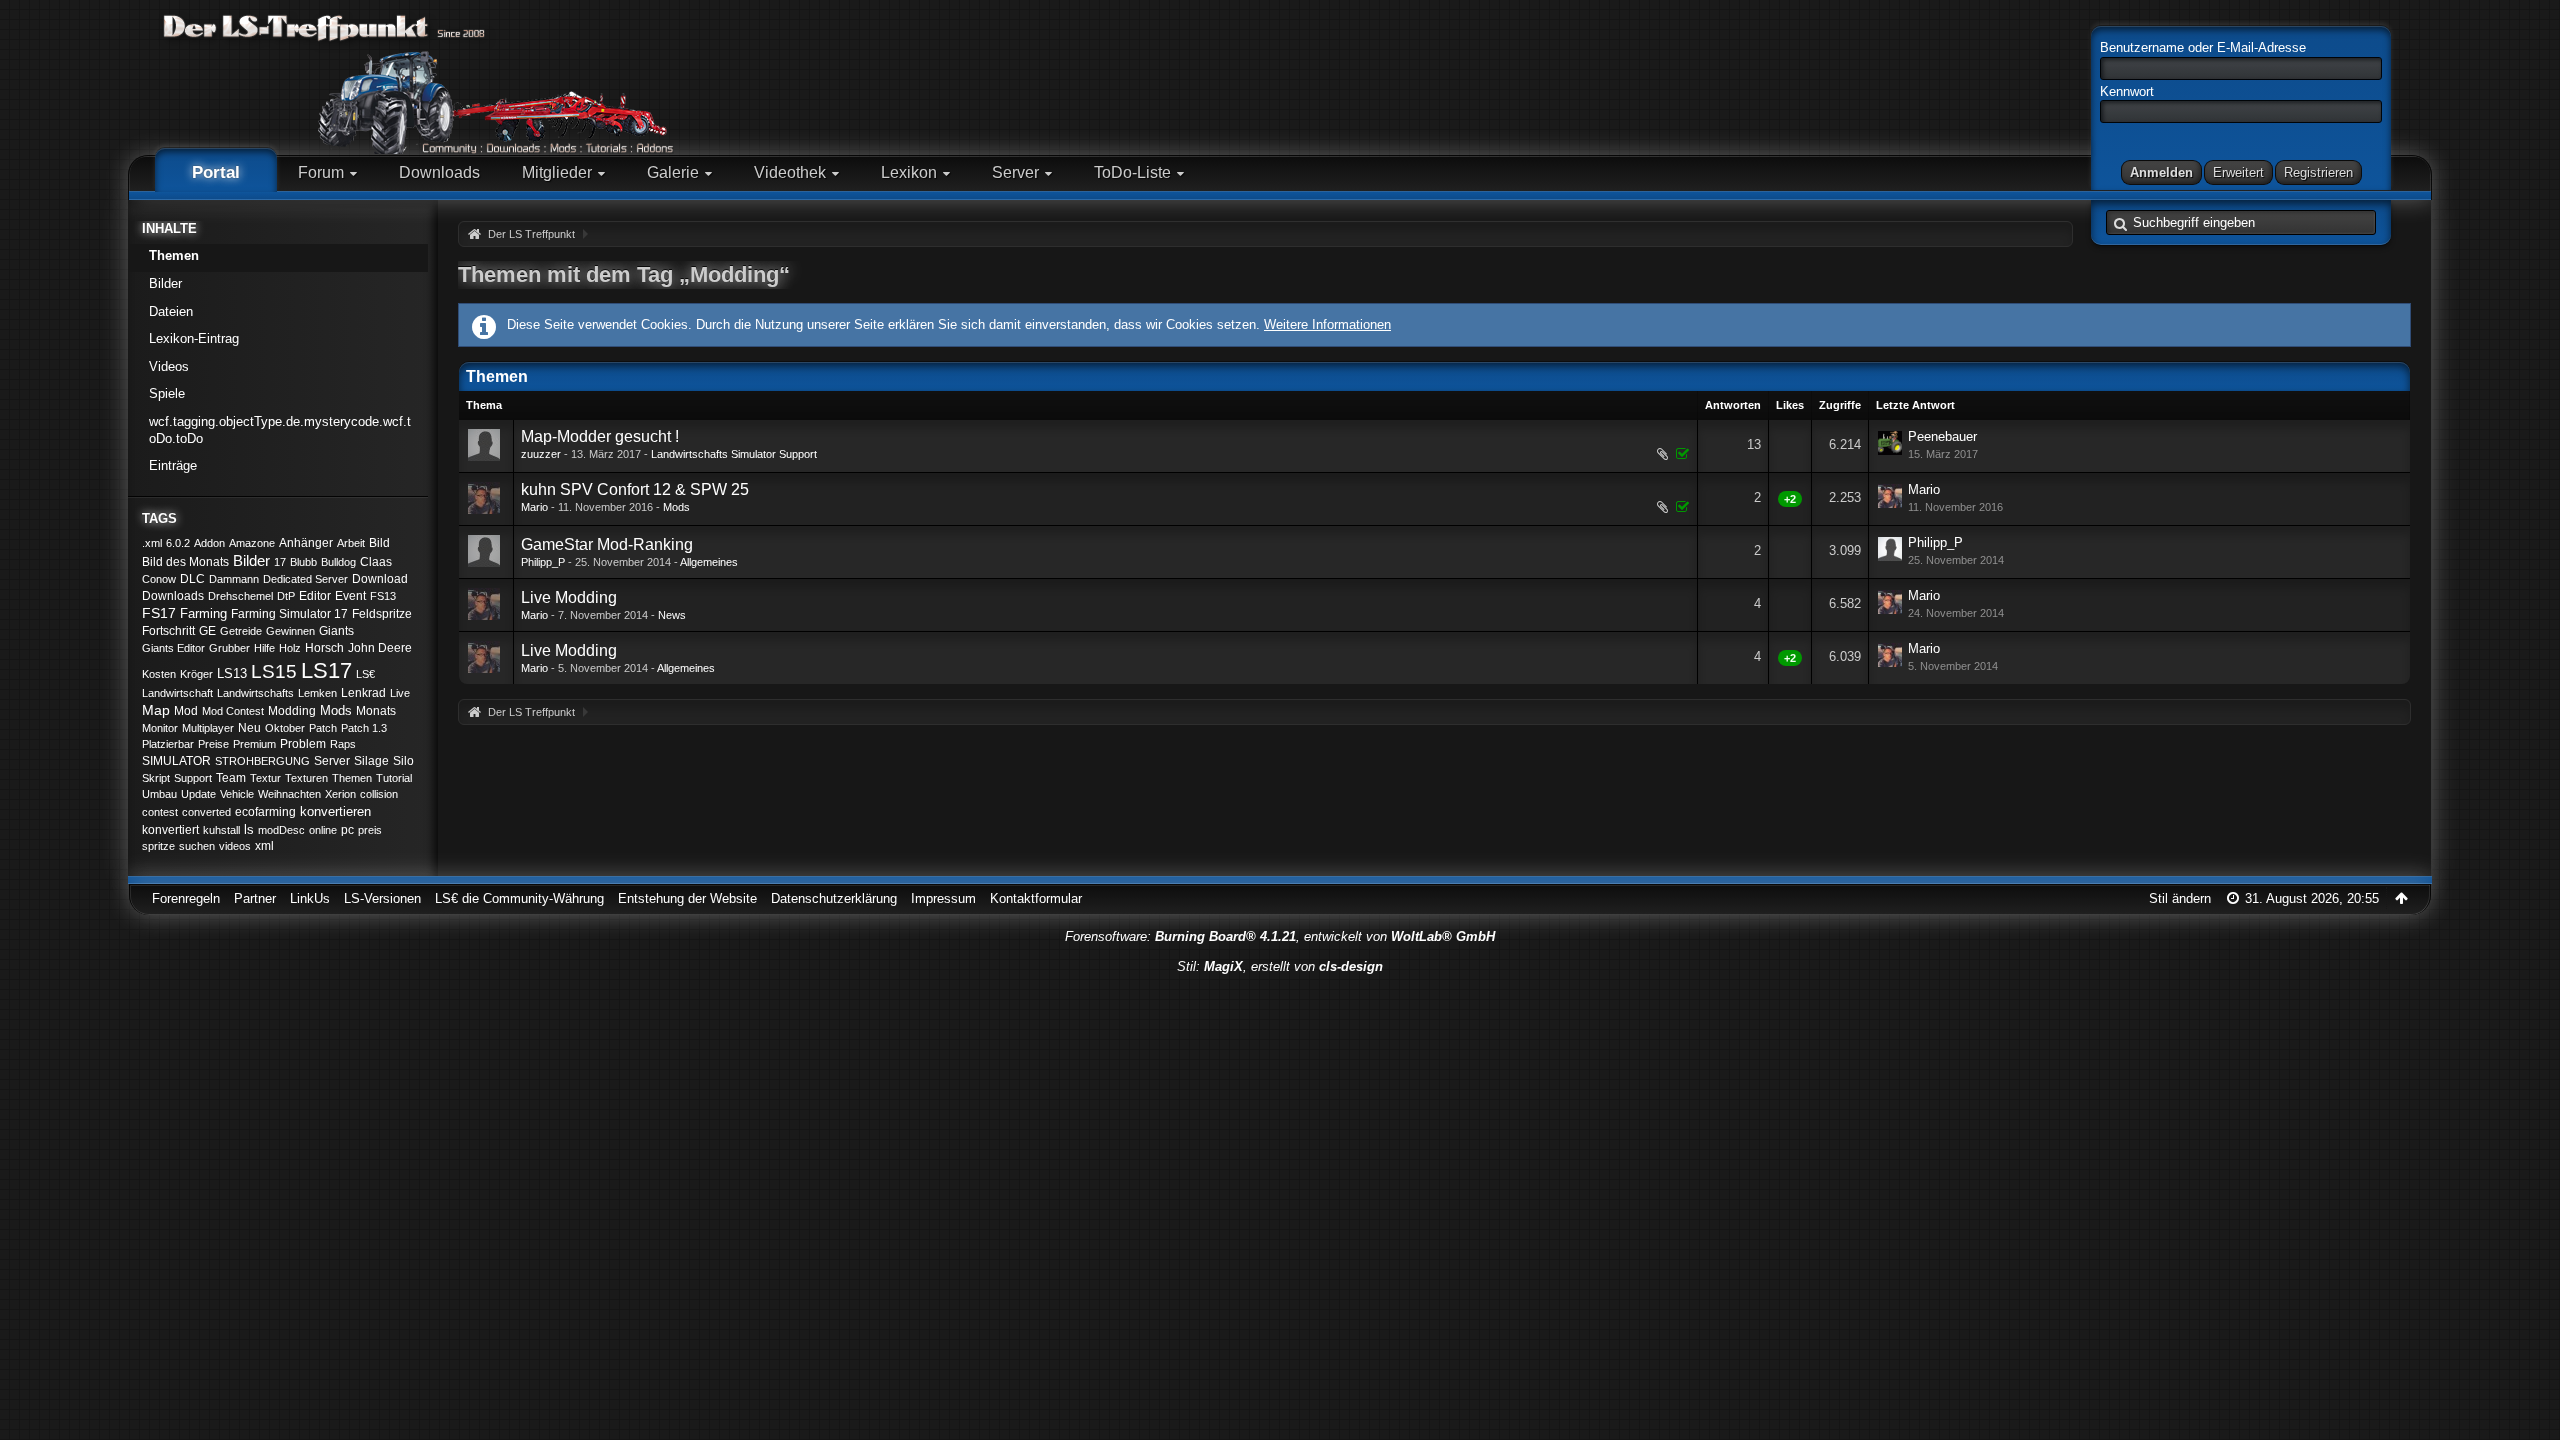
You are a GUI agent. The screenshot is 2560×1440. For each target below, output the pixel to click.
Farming (203, 613)
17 (280, 562)
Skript (156, 778)
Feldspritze (382, 614)
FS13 (383, 596)
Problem (303, 744)
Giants (336, 631)
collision (379, 794)
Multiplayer (208, 728)
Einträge (173, 465)
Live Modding (569, 597)
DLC (192, 579)
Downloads (439, 172)
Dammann (234, 579)
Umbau (159, 794)
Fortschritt (168, 631)
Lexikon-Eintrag (194, 338)
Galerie (673, 172)
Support (193, 778)
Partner (255, 898)
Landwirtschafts (255, 693)
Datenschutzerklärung (834, 898)
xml (264, 846)
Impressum (943, 898)
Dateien (171, 311)
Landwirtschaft (177, 693)
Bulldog (338, 562)
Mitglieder (557, 172)
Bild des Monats (185, 562)
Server (1015, 172)
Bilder (165, 283)
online (323, 830)
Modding (292, 711)
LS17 (326, 670)
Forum (321, 172)
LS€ (365, 674)
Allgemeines (709, 562)
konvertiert (170, 830)
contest (160, 812)
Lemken (317, 693)
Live (400, 693)
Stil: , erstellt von (1280, 966)
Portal (216, 172)
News (672, 615)
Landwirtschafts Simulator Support (734, 454)
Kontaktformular (1036, 898)
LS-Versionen (382, 898)
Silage (371, 761)
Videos (169, 366)
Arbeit (351, 543)
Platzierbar (168, 744)
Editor (315, 596)
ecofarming (265, 812)
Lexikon (909, 172)
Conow (159, 579)
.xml (152, 543)
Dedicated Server (305, 579)
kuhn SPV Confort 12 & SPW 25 (635, 489)
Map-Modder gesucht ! (600, 436)
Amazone (252, 543)
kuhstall (221, 830)
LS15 (274, 671)
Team (231, 778)
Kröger (196, 674)
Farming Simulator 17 (289, 614)
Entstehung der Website (687, 898)
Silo (403, 761)
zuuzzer (541, 454)
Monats (376, 711)
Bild (379, 543)
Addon (209, 543)
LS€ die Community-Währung (519, 898)
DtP (286, 596)
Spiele (167, 393)
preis (370, 830)
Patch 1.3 (364, 728)
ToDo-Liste (1132, 172)
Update (198, 794)
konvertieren (335, 811)
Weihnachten (289, 794)
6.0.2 (178, 543)
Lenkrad (363, 693)
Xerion (340, 794)
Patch (323, 728)
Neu (249, 728)
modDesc (281, 830)
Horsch (324, 648)
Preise (213, 744)
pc (347, 830)
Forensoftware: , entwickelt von (1280, 936)
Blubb (303, 562)
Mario (534, 507)
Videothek (790, 172)
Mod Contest (233, 711)
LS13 (232, 673)
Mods (336, 710)
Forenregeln (186, 898)
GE (207, 631)
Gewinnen (290, 631)
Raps (343, 744)
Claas (376, 562)
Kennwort (2127, 91)
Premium (254, 744)
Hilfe (264, 648)
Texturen (306, 778)
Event (350, 596)
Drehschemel (240, 596)
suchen (197, 846)
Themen (174, 255)
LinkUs (310, 898)
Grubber (229, 648)
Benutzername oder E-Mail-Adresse (2203, 47)
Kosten (159, 674)
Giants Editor (173, 648)
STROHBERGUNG (262, 761)
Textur (265, 778)
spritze (158, 846)
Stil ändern (2180, 898)
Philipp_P (543, 562)
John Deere (380, 648)
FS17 (159, 613)
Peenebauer (1942, 436)
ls (249, 829)
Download (380, 579)
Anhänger (306, 543)
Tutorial (394, 778)
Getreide (241, 631)
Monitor (160, 728)
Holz (290, 648)
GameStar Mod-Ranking (607, 544)
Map (156, 710)
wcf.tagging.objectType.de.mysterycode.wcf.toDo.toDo (280, 430)
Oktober (285, 728)
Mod (186, 711)
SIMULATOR (176, 761)
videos (235, 846)
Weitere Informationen (1327, 324)
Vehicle (237, 794)
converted (206, 812)
